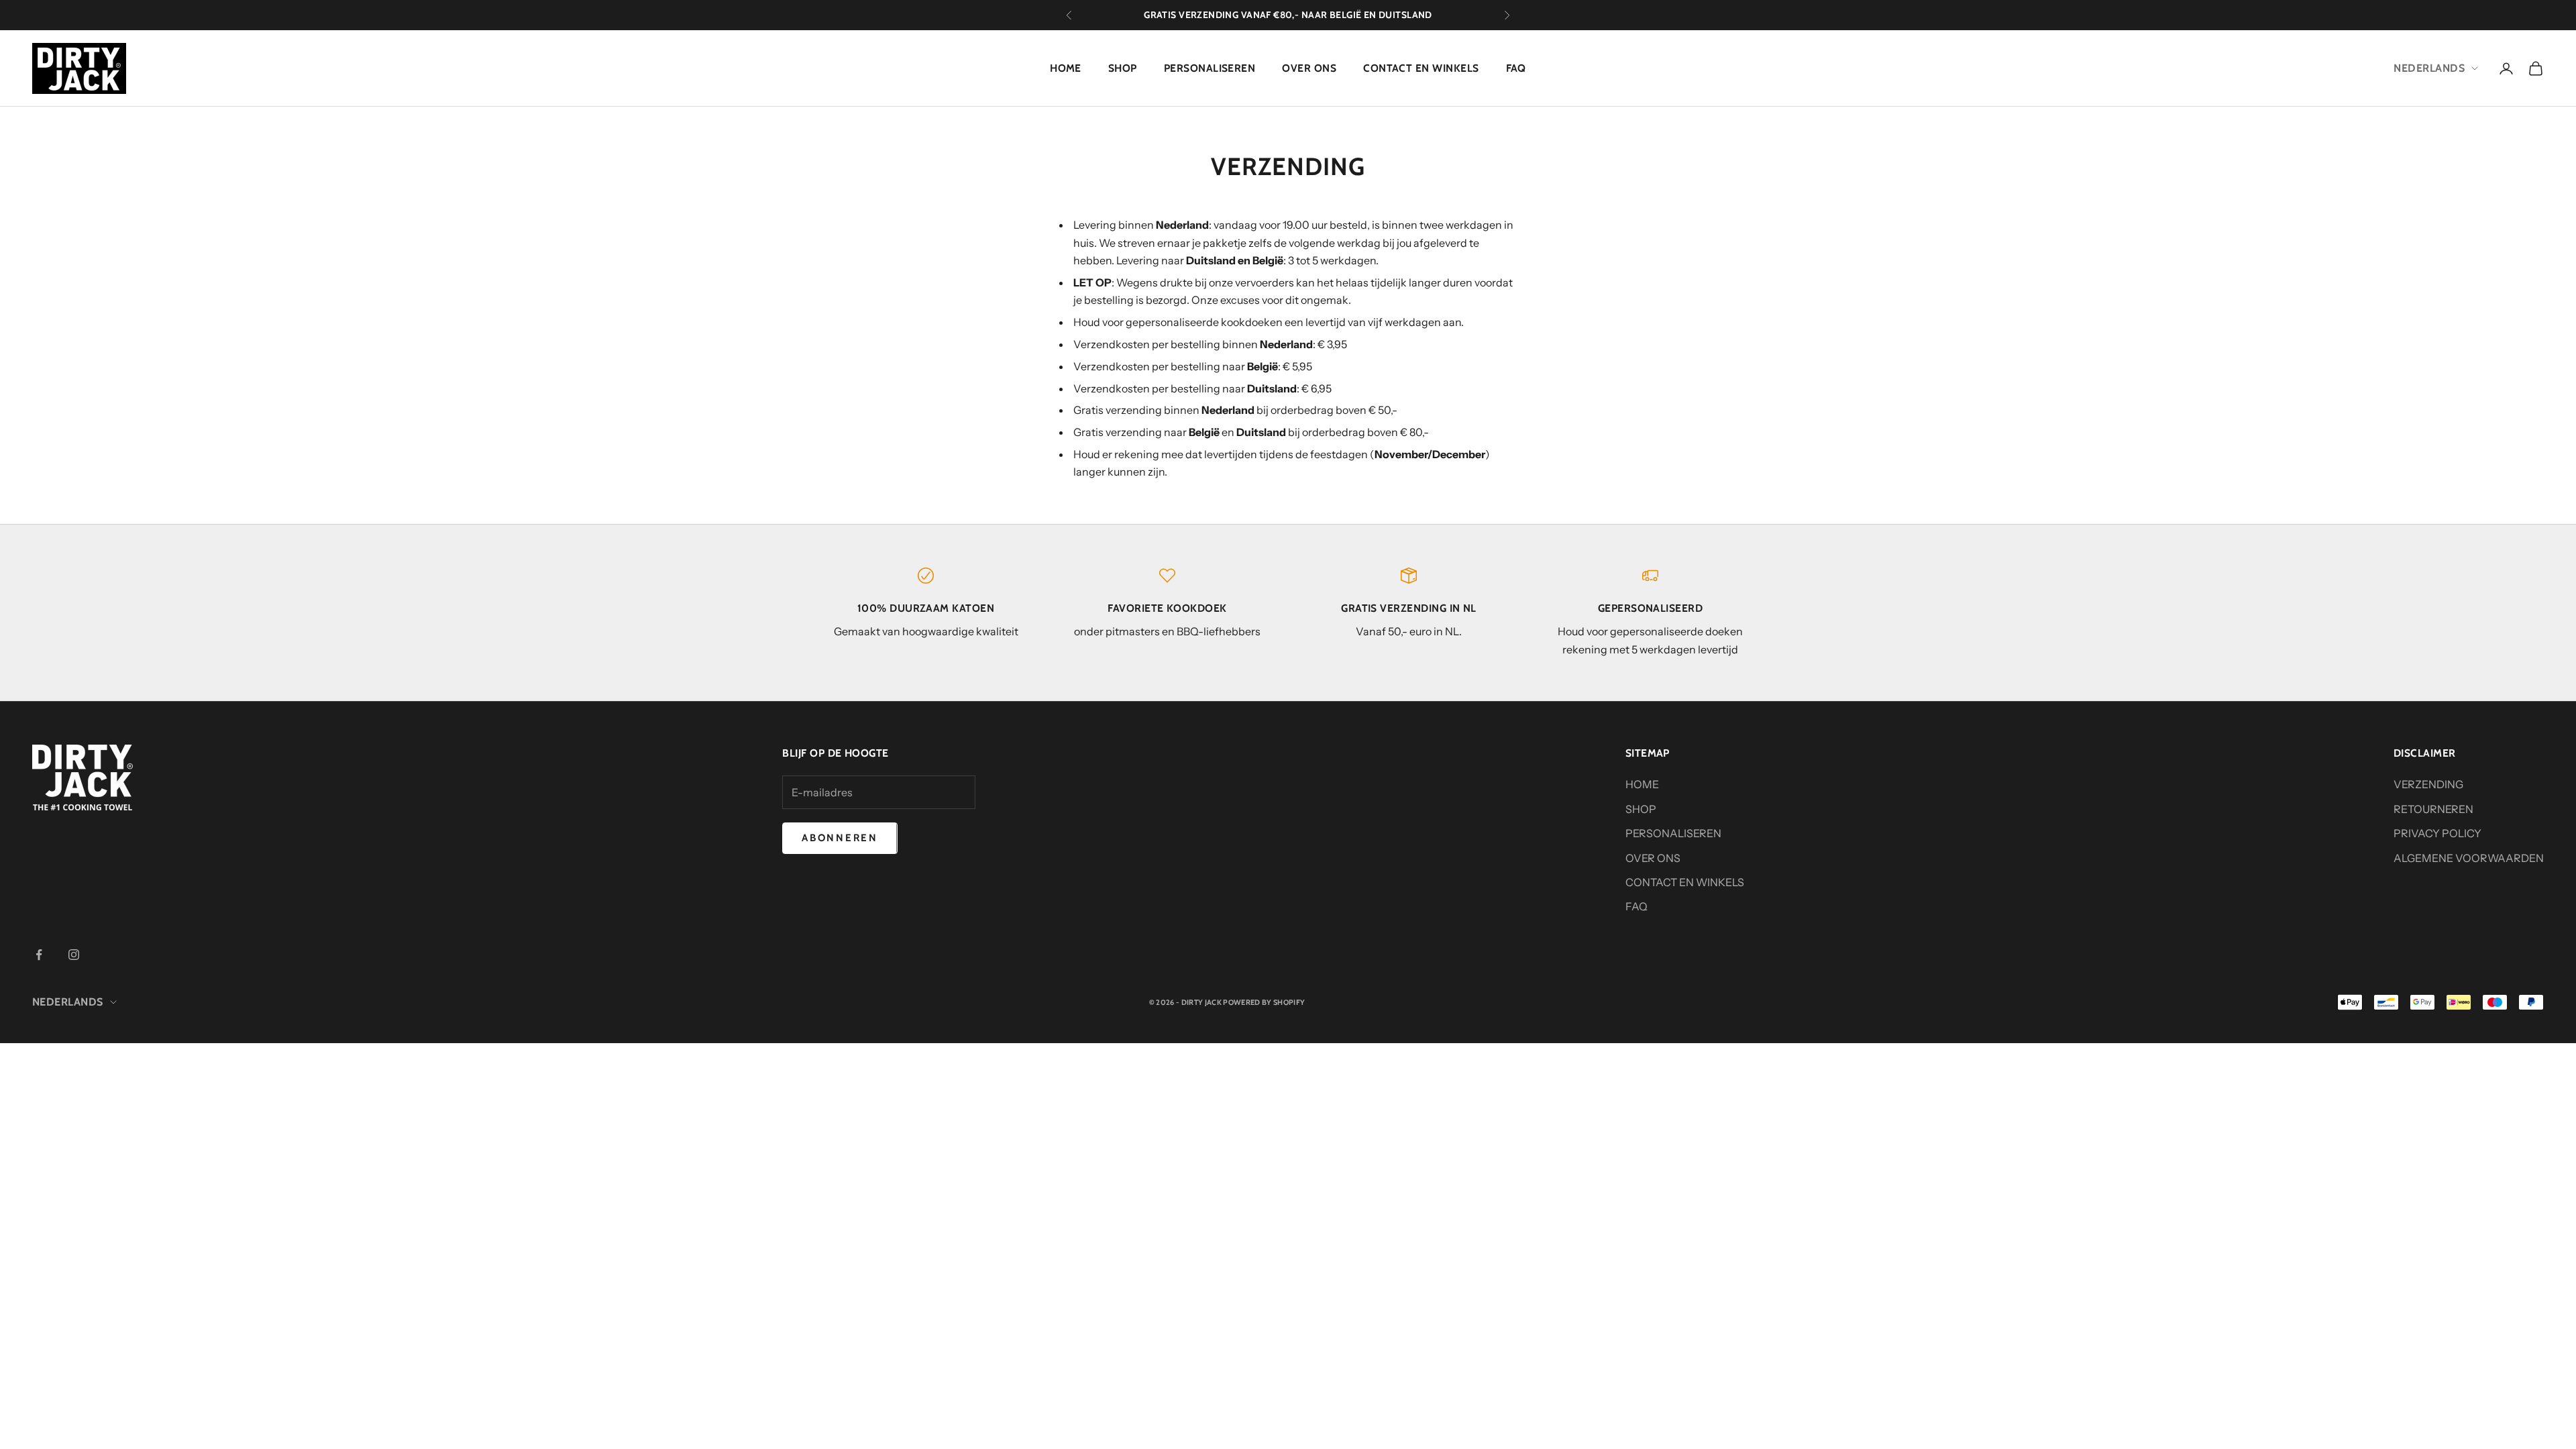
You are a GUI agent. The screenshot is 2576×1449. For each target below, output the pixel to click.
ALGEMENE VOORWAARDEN (2469, 858)
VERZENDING (2428, 784)
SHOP (1123, 68)
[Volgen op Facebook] (39, 955)
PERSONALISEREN (1210, 68)
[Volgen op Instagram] (74, 955)
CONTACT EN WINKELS (1421, 68)
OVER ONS (1309, 68)
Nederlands (2429, 68)
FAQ (1516, 68)
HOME (1066, 68)
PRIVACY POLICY (2437, 833)
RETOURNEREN (2433, 809)
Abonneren (840, 838)
